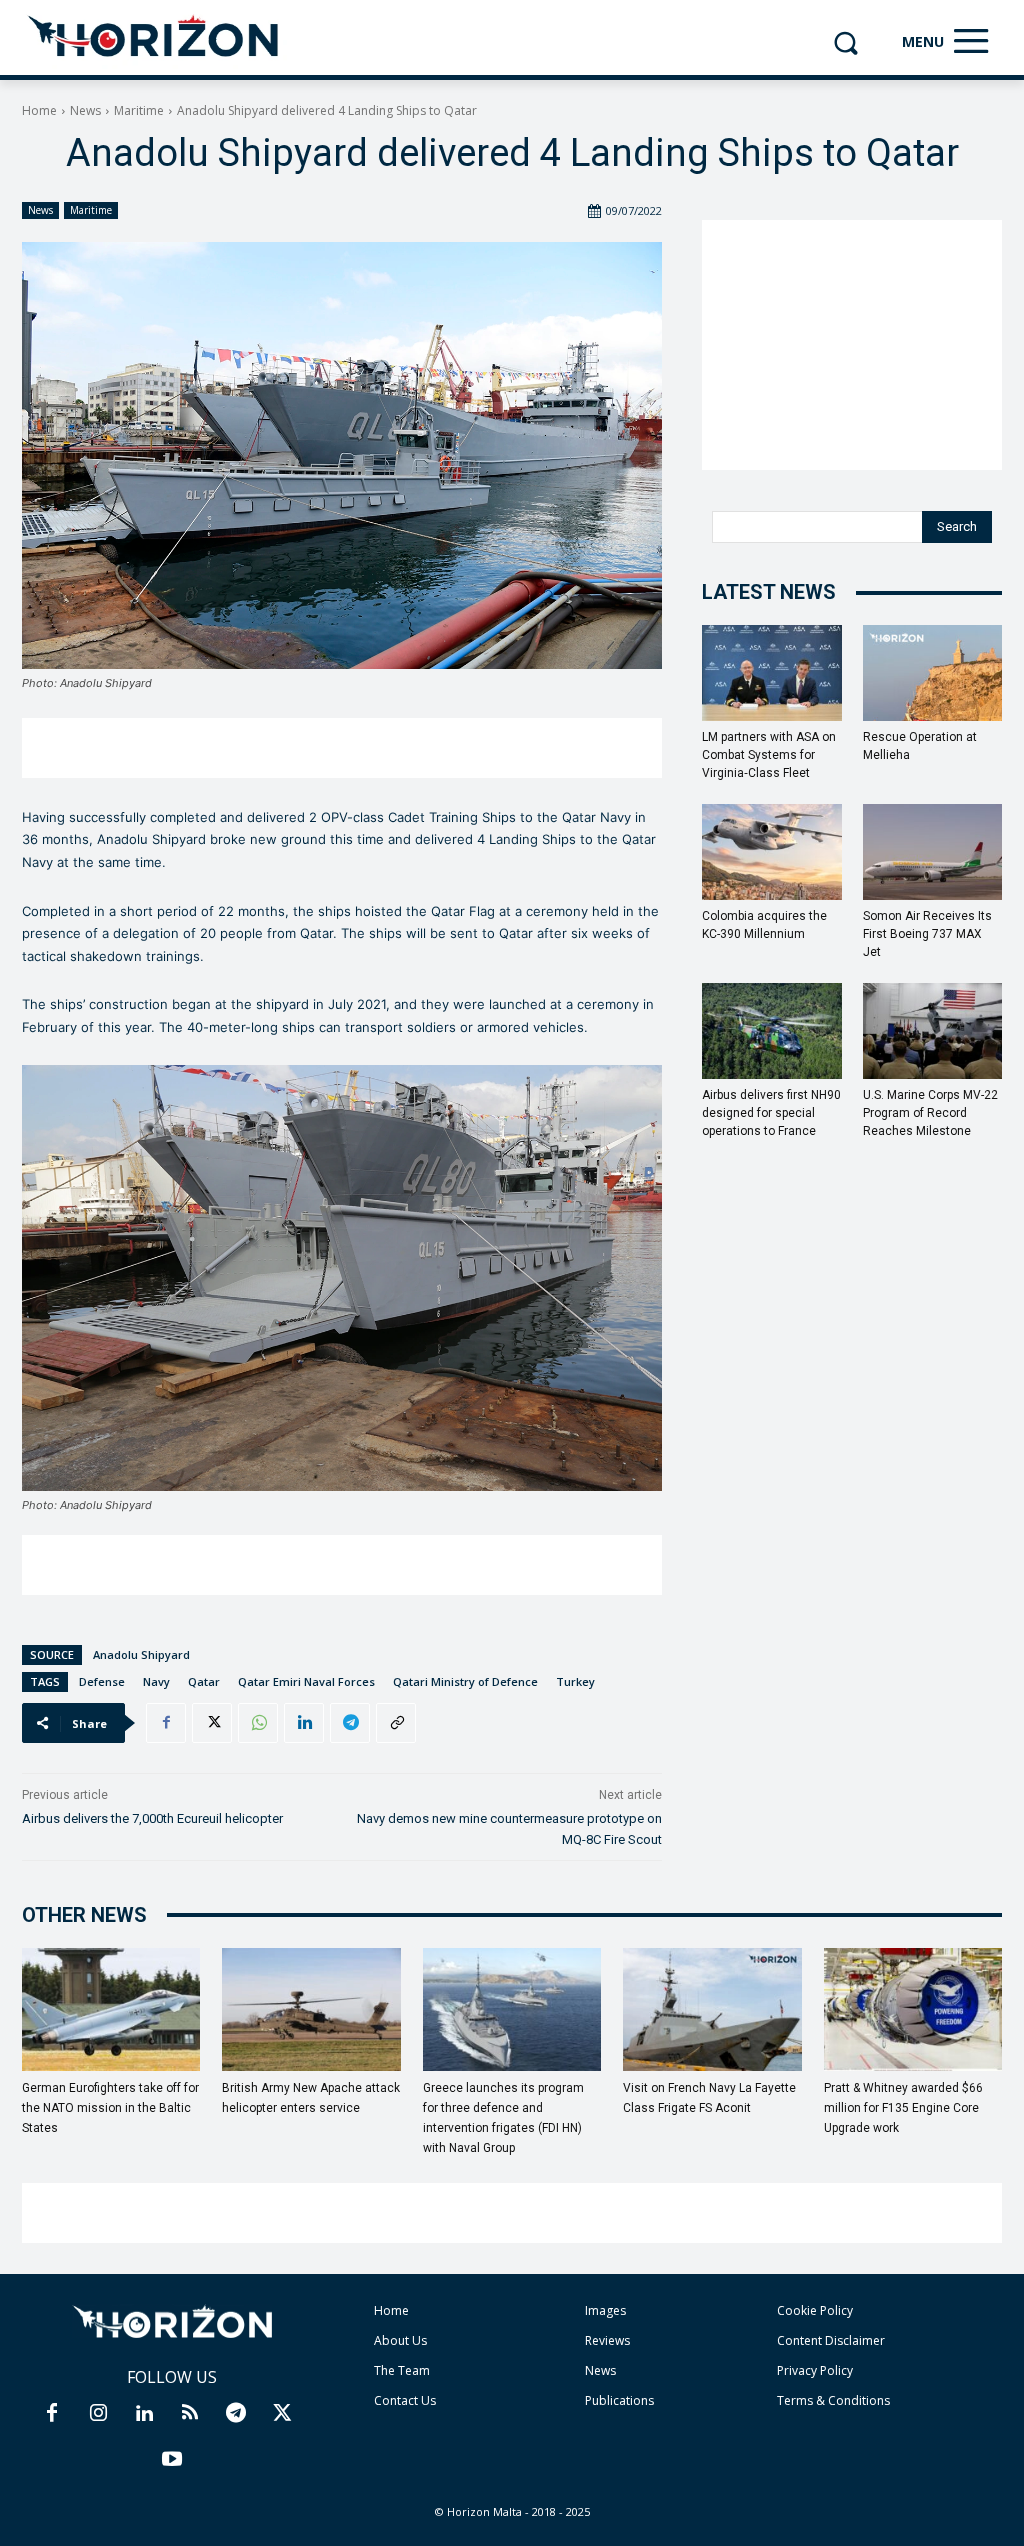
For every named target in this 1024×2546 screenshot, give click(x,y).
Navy (156, 1681)
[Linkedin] (304, 1723)
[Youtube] (172, 2460)
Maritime (139, 110)
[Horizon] (154, 37)
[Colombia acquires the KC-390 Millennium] (772, 852)
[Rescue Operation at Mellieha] (933, 673)
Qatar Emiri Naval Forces (306, 1681)
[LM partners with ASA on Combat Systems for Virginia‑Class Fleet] (772, 673)
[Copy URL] (396, 1723)
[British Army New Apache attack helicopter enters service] (311, 2009)
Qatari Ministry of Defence (465, 1681)
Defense (102, 1681)
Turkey (575, 1681)
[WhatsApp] (258, 1723)
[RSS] (190, 2414)
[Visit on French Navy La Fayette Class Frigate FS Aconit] (712, 2009)
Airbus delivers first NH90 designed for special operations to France (771, 1113)
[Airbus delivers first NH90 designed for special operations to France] (772, 1031)
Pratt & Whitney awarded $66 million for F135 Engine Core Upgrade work (903, 2108)
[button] (845, 42)
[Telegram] (350, 1723)
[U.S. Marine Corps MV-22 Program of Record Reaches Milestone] (933, 1031)
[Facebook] (166, 1723)
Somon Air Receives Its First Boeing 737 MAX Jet (927, 934)
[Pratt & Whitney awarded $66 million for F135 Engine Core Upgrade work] (913, 2009)
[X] (212, 1723)
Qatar (204, 1681)
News (85, 110)
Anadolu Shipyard (141, 1654)
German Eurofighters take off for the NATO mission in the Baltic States (110, 2108)
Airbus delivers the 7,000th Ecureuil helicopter (152, 1818)
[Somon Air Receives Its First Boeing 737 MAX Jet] (933, 852)
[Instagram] (98, 2414)
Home (39, 110)
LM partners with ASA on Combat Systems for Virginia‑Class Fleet (769, 755)
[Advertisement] (342, 748)
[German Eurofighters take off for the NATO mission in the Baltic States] (111, 2009)
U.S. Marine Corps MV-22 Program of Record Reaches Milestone (930, 1113)
